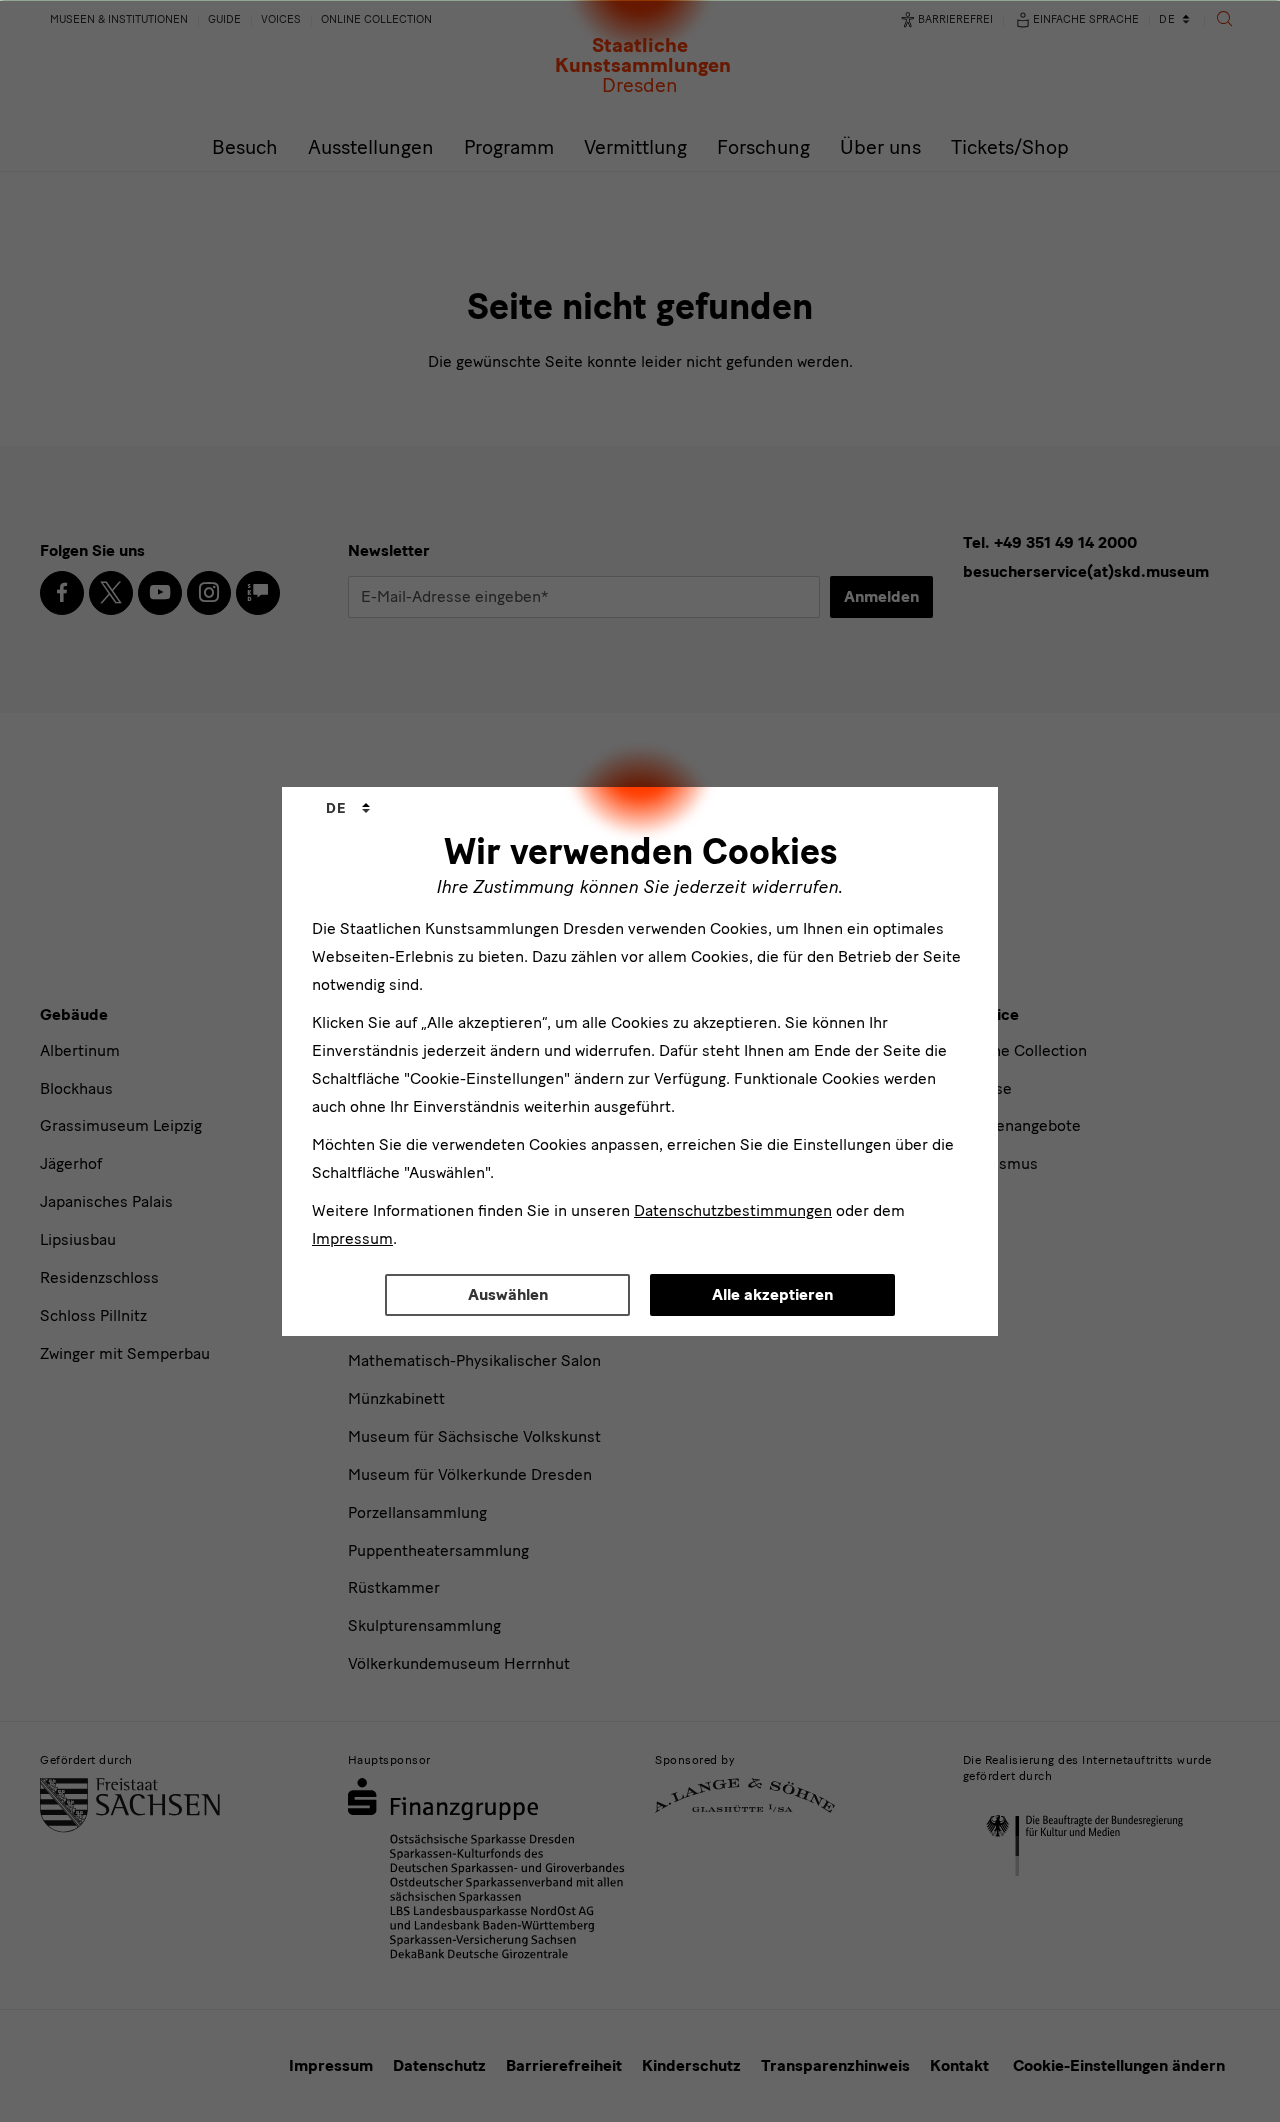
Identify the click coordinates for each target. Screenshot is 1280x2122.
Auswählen (508, 1294)
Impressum (352, 1238)
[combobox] (348, 809)
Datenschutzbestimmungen (733, 1210)
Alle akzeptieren (772, 1294)
